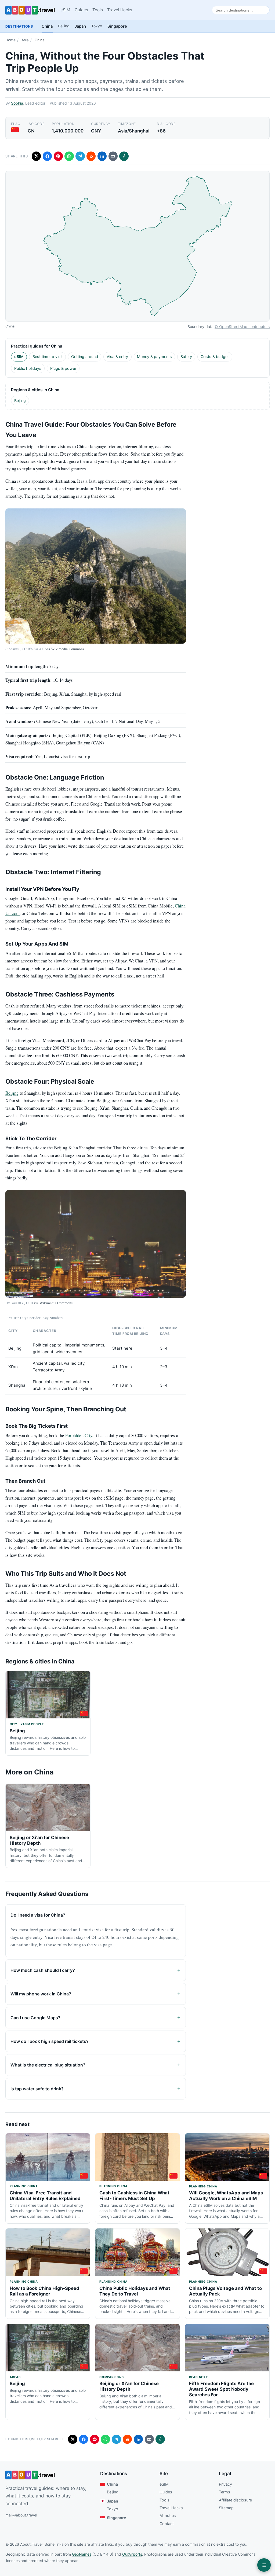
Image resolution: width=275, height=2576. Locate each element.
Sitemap (226, 2508)
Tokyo (97, 26)
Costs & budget (215, 357)
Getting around (85, 357)
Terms (225, 2492)
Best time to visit (48, 357)
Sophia (17, 103)
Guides (81, 10)
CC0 (29, 1303)
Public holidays (28, 368)
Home (10, 40)
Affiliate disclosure (235, 2500)
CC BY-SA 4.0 (33, 649)
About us (168, 2516)
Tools (98, 10)
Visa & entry (117, 357)
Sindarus (12, 649)
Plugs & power (63, 368)
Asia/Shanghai (134, 131)
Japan (80, 26)
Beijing (64, 26)
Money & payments (154, 357)
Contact (167, 2524)
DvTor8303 (14, 1303)
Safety (186, 357)
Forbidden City (79, 1435)
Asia (25, 40)
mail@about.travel (21, 2515)
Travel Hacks (120, 10)
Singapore (117, 26)
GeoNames (82, 2554)
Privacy (225, 2484)
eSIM (65, 10)
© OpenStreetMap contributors (242, 326)
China (47, 26)
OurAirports (132, 2554)
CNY (96, 131)
